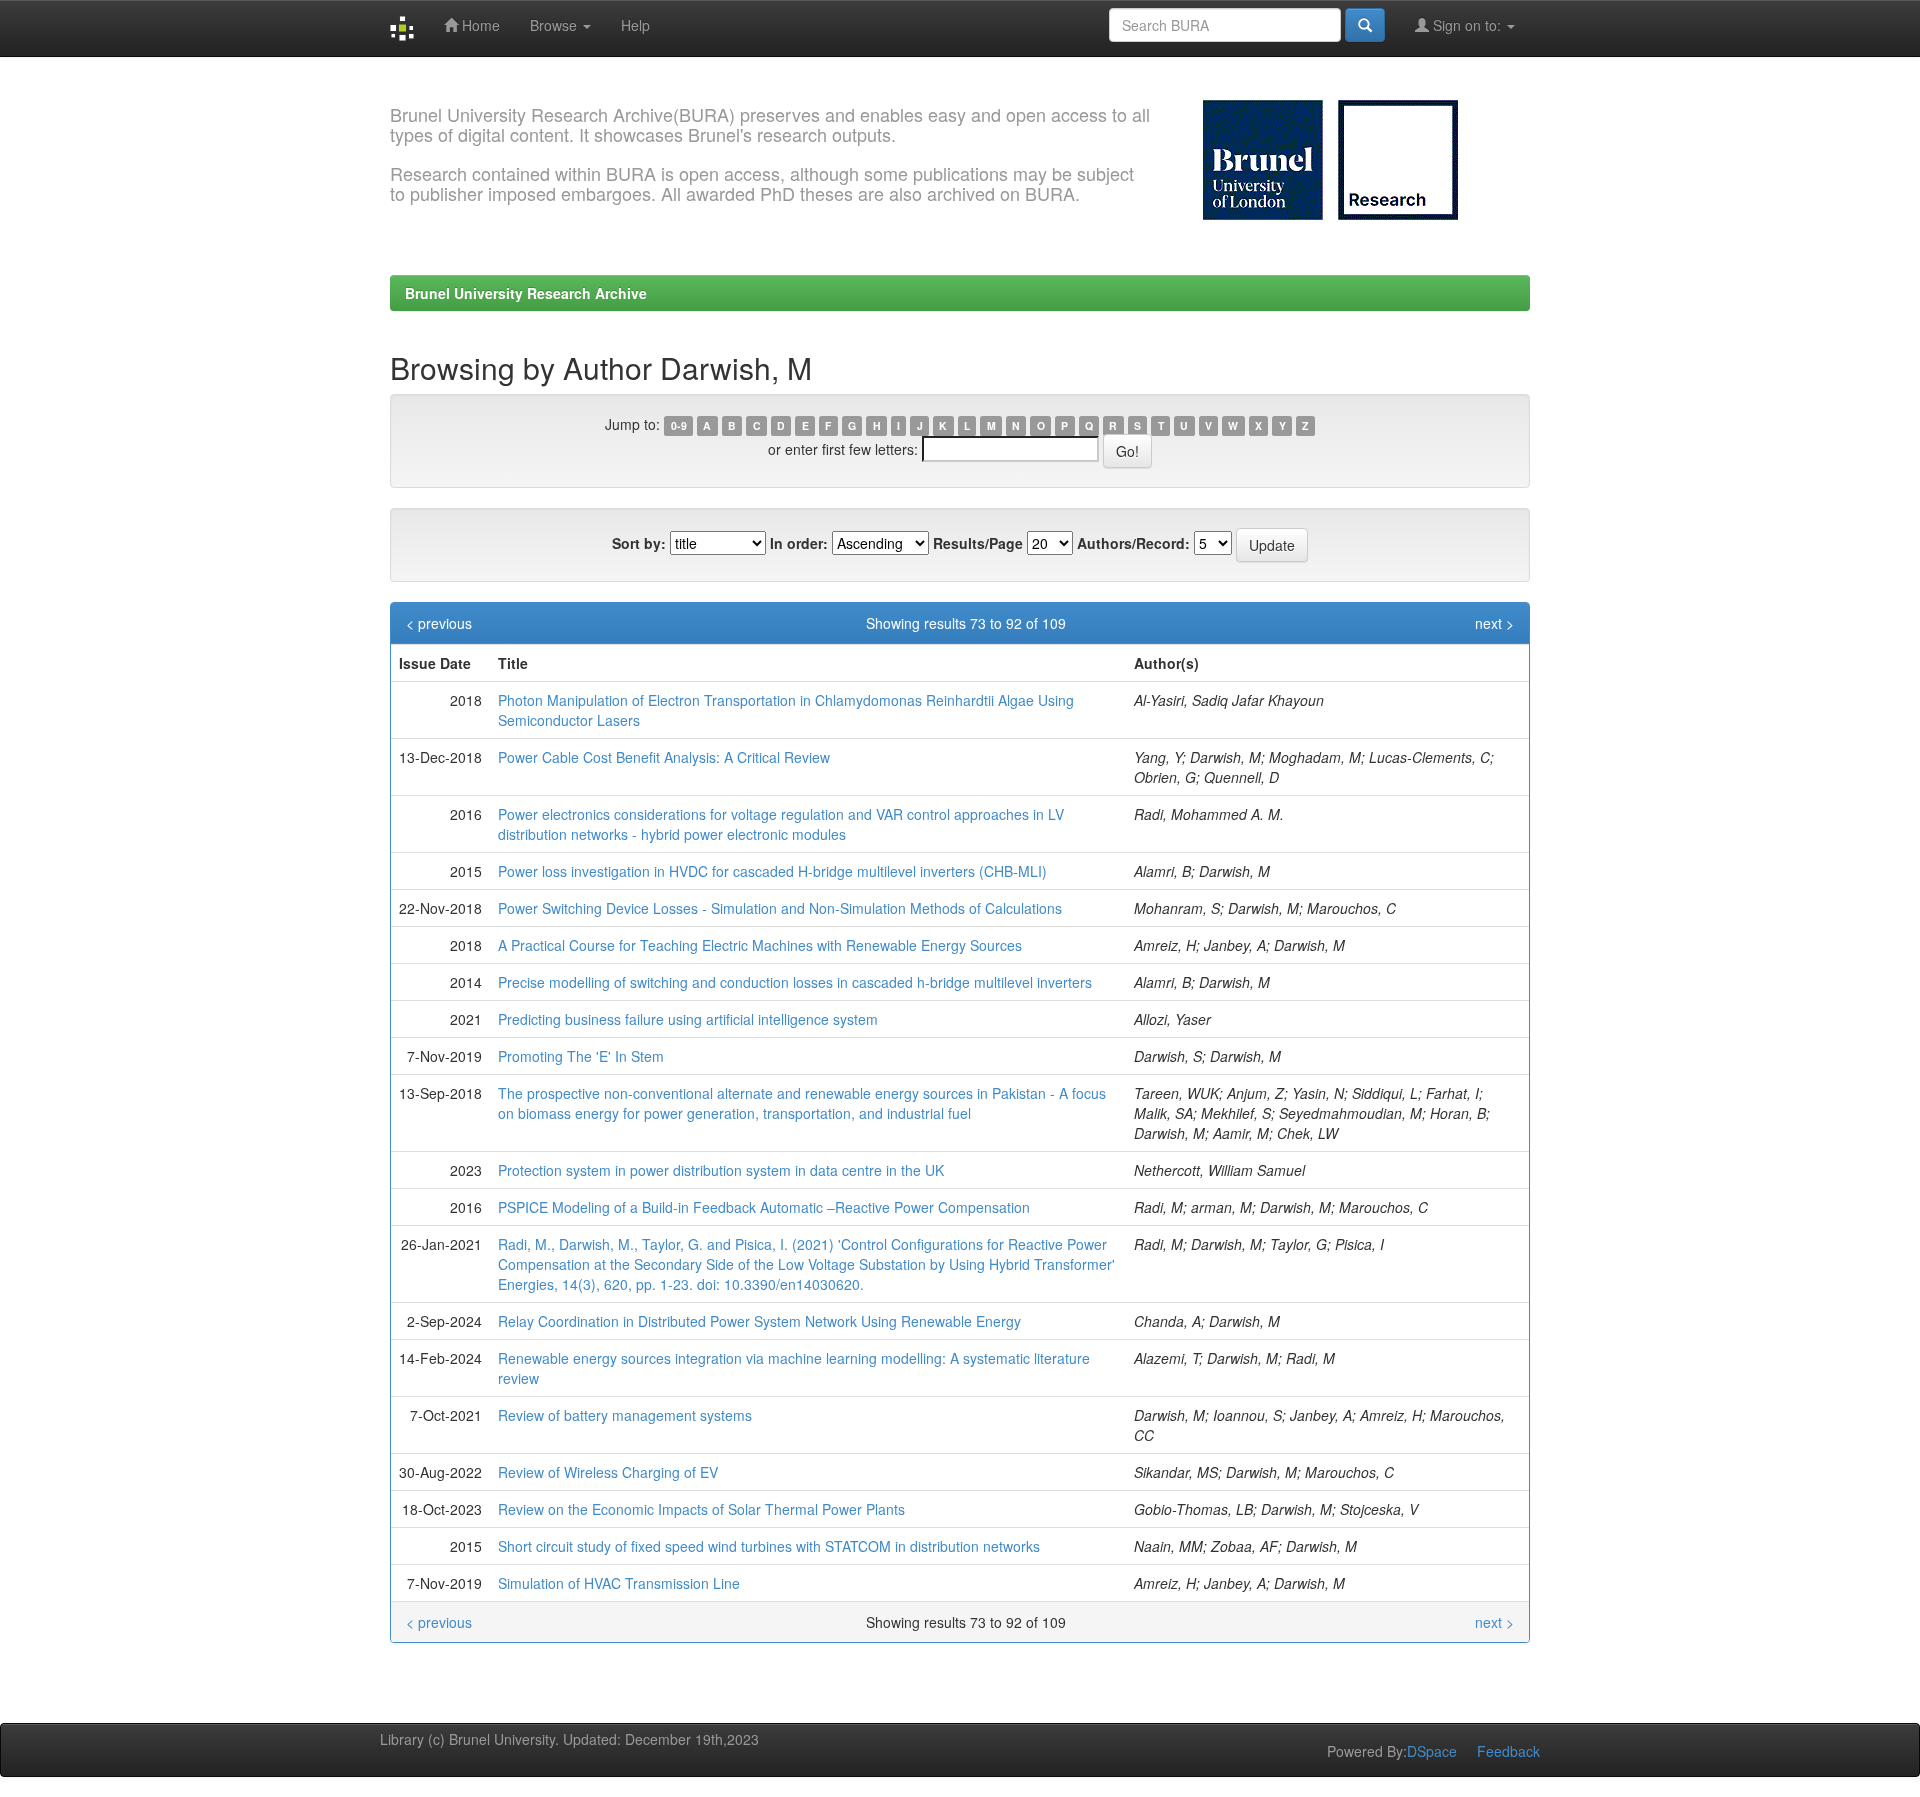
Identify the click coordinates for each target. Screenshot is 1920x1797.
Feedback (1508, 1751)
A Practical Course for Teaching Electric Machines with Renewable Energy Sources (760, 945)
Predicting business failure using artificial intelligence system (688, 1019)
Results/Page (978, 543)
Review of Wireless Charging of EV (608, 1472)
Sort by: (639, 543)
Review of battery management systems (625, 1415)
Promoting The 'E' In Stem (581, 1056)
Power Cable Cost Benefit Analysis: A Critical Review (664, 757)
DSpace (1432, 1751)
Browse (555, 25)
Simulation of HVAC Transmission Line (619, 1583)
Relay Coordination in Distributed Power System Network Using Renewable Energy (759, 1321)
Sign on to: (1467, 25)
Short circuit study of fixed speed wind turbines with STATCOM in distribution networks (769, 1546)
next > (1494, 623)
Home (479, 25)
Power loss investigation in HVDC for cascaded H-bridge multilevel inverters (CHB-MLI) (772, 871)
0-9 (679, 425)
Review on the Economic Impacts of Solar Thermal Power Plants (701, 1509)
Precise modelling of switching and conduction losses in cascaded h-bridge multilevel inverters (795, 982)
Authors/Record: (1133, 543)
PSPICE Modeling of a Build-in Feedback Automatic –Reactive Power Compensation (764, 1207)
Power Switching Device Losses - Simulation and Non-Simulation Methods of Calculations (780, 908)
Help (635, 25)
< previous (439, 623)
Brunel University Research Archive (526, 293)
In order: (799, 543)
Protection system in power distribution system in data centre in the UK (721, 1170)
